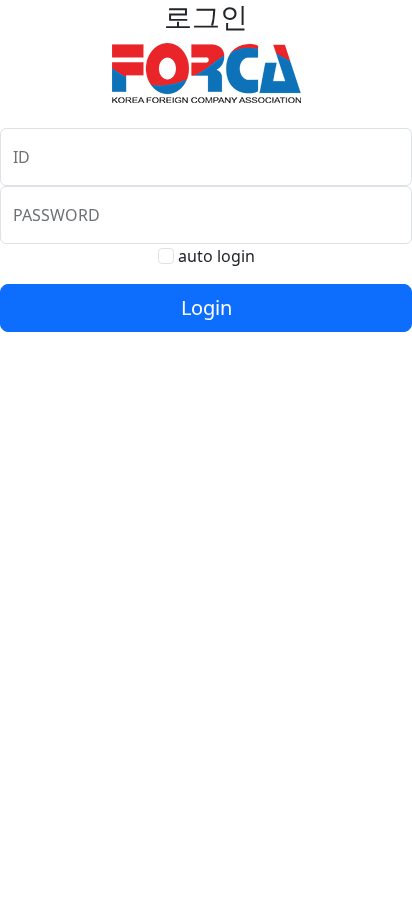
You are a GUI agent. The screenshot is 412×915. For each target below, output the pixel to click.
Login (206, 307)
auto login (216, 256)
